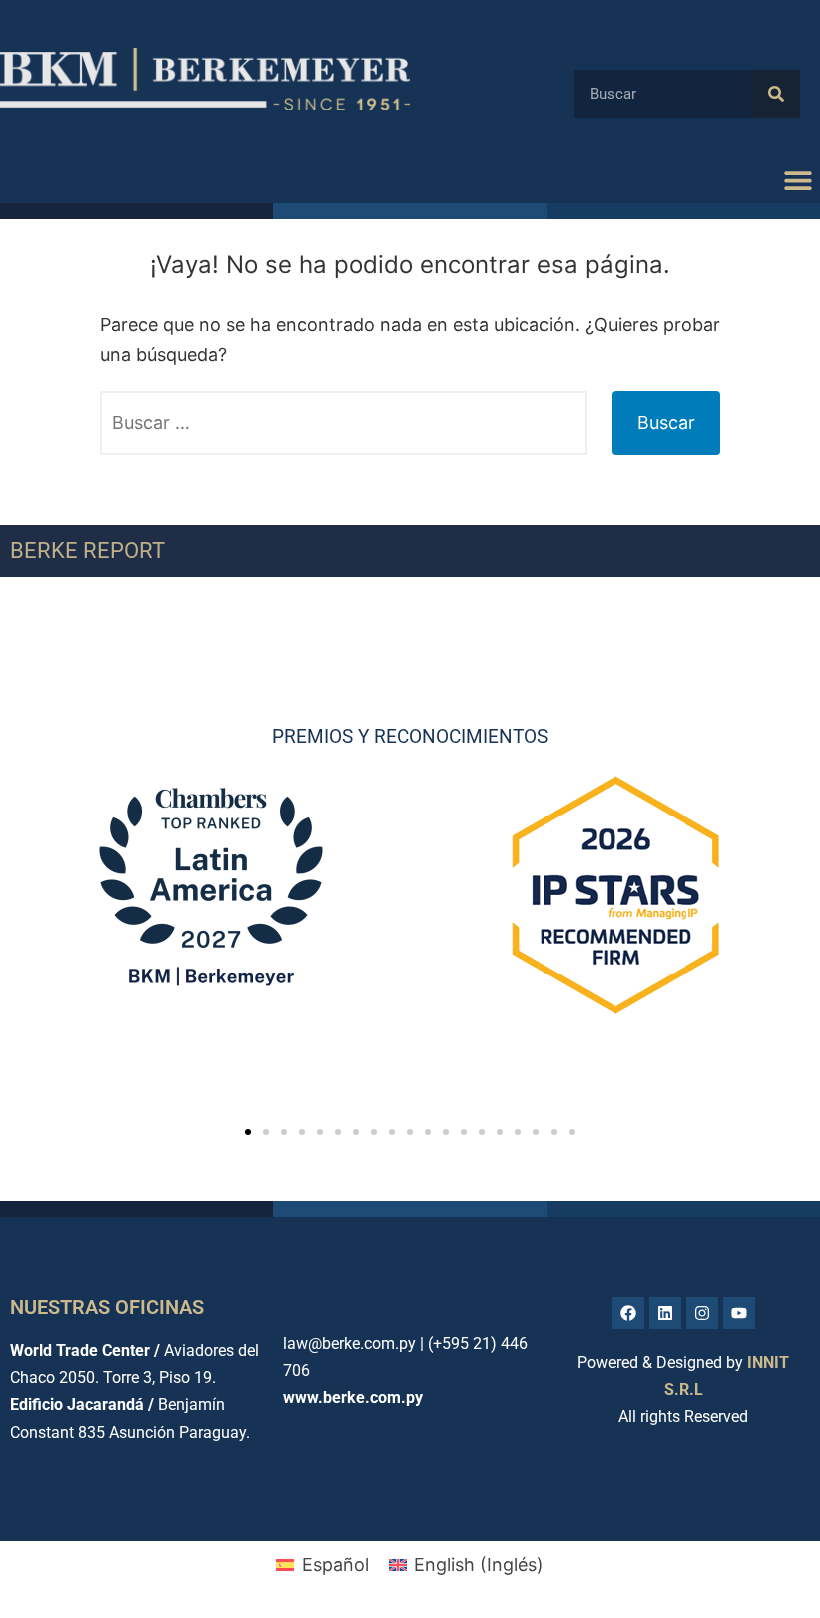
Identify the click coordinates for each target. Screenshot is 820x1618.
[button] (797, 180)
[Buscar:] (343, 423)
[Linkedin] (665, 1313)
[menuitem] (322, 1565)
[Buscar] (776, 94)
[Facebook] (628, 1313)
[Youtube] (739, 1313)
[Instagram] (702, 1313)
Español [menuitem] (335, 1564)
